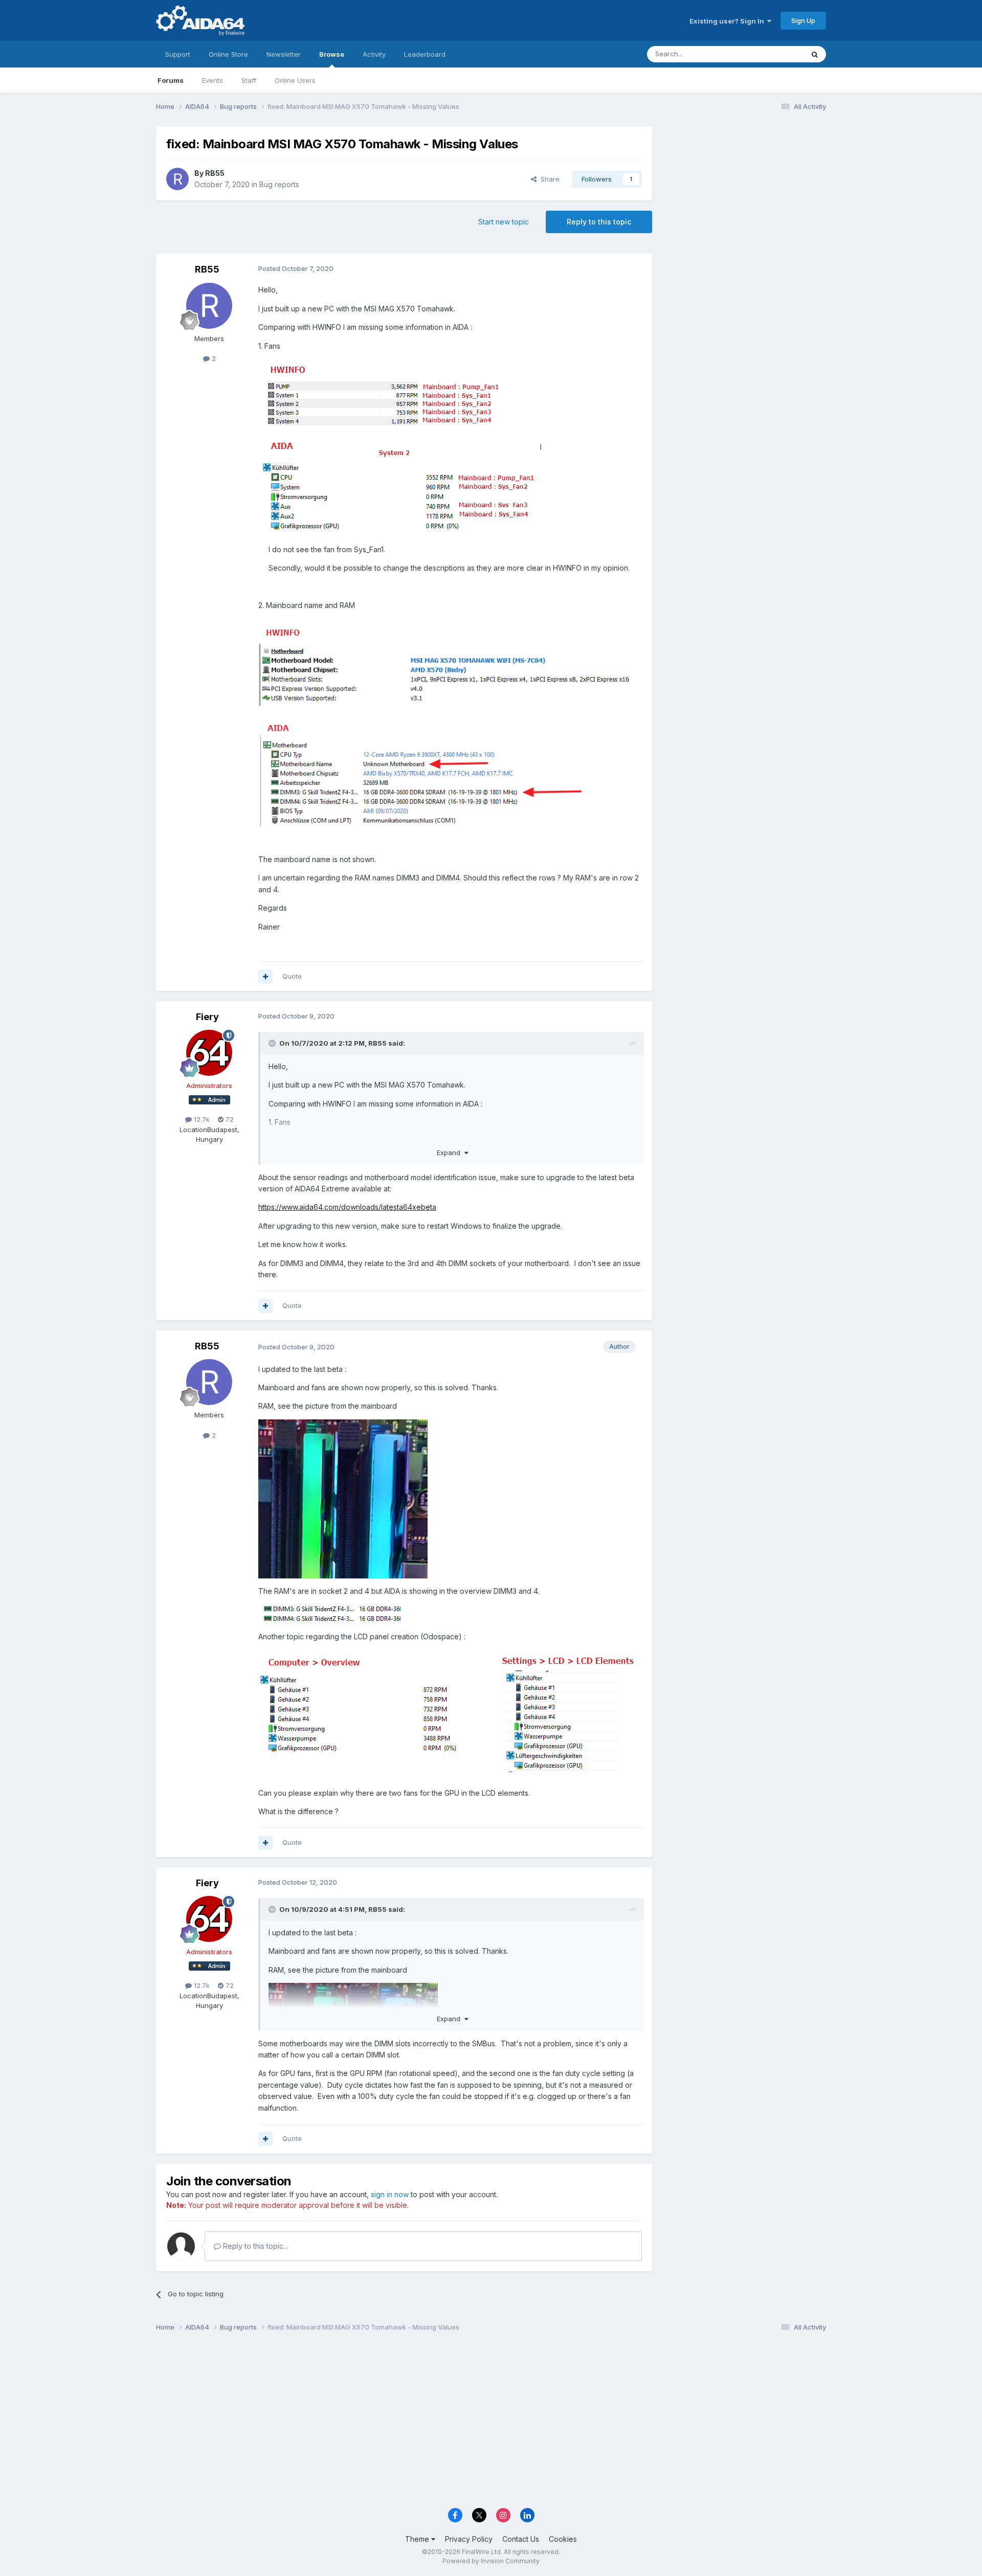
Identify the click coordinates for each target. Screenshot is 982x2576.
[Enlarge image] (399, 447)
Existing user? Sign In (728, 21)
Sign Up (803, 20)
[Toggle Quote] (273, 1043)
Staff (249, 80)
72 (229, 1119)
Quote (292, 976)
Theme (418, 2539)
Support (178, 54)
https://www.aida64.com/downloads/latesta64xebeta (347, 1207)
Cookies (563, 2539)
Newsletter (284, 54)
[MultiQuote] (265, 977)
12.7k (201, 1119)
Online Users (295, 80)
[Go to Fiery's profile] (209, 1053)
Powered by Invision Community (491, 2561)
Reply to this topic (599, 222)
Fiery (207, 1017)
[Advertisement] (744, 195)
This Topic (774, 54)
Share (548, 179)
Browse (332, 54)
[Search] (815, 54)
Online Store (228, 54)
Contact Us (521, 2539)
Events (213, 80)
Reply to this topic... (254, 2246)
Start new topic (504, 222)
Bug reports (279, 184)
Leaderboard (425, 54)
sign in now (390, 2194)
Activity (374, 54)
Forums (171, 80)
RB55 (215, 173)
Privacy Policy (469, 2539)
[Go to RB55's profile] (177, 179)
